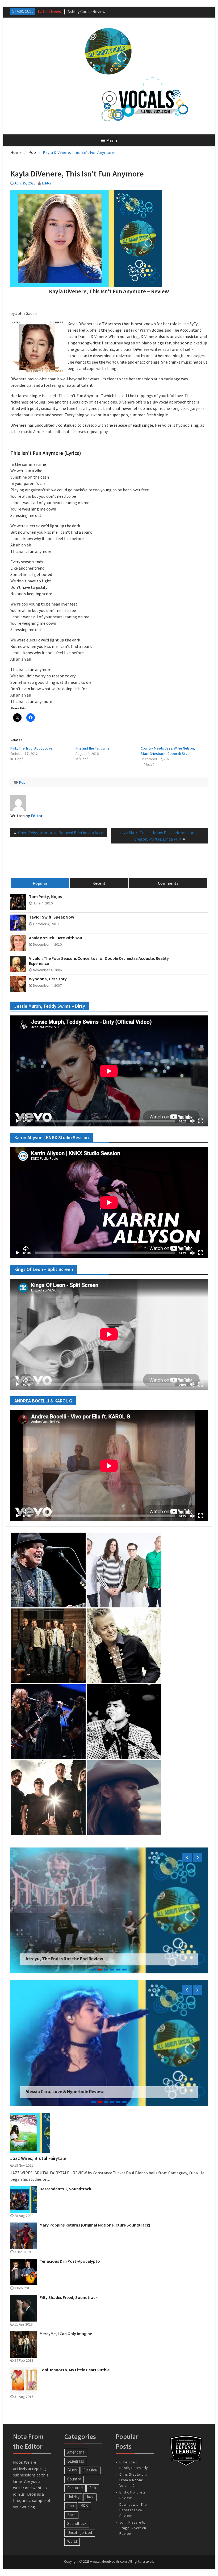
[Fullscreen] (201, 1121)
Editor (47, 183)
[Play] (17, 1121)
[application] (109, 1071)
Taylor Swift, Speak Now (52, 917)
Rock (71, 2515)
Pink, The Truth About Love (31, 748)
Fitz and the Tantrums (93, 748)
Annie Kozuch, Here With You (56, 938)
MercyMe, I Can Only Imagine (66, 2334)
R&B (84, 2506)
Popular (40, 883)
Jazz (90, 2497)
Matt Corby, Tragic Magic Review (97, 11)
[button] (48, 1570)
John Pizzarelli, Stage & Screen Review (133, 2528)
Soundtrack (77, 2523)
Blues (72, 2470)
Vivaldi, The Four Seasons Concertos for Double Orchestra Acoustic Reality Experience (99, 961)
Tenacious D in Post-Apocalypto (70, 2261)
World (72, 2541)
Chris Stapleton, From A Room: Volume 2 (133, 2480)
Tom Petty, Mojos (45, 897)
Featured (75, 2488)
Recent (99, 883)
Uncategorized (80, 2532)
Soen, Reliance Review (48, 1959)
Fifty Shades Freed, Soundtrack (69, 2297)
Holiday (73, 2497)
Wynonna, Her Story (48, 979)
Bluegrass (76, 2461)
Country (74, 2479)
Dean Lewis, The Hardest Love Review (133, 2510)
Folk (93, 2488)
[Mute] (192, 1121)
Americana (76, 2452)
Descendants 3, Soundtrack (65, 2189)
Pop (22, 782)
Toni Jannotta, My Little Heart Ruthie (75, 2370)
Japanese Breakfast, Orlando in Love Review (71, 2092)
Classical (91, 2470)
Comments (168, 883)
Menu (112, 140)
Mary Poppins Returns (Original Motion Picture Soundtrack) (95, 2225)
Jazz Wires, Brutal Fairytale (38, 2158)
